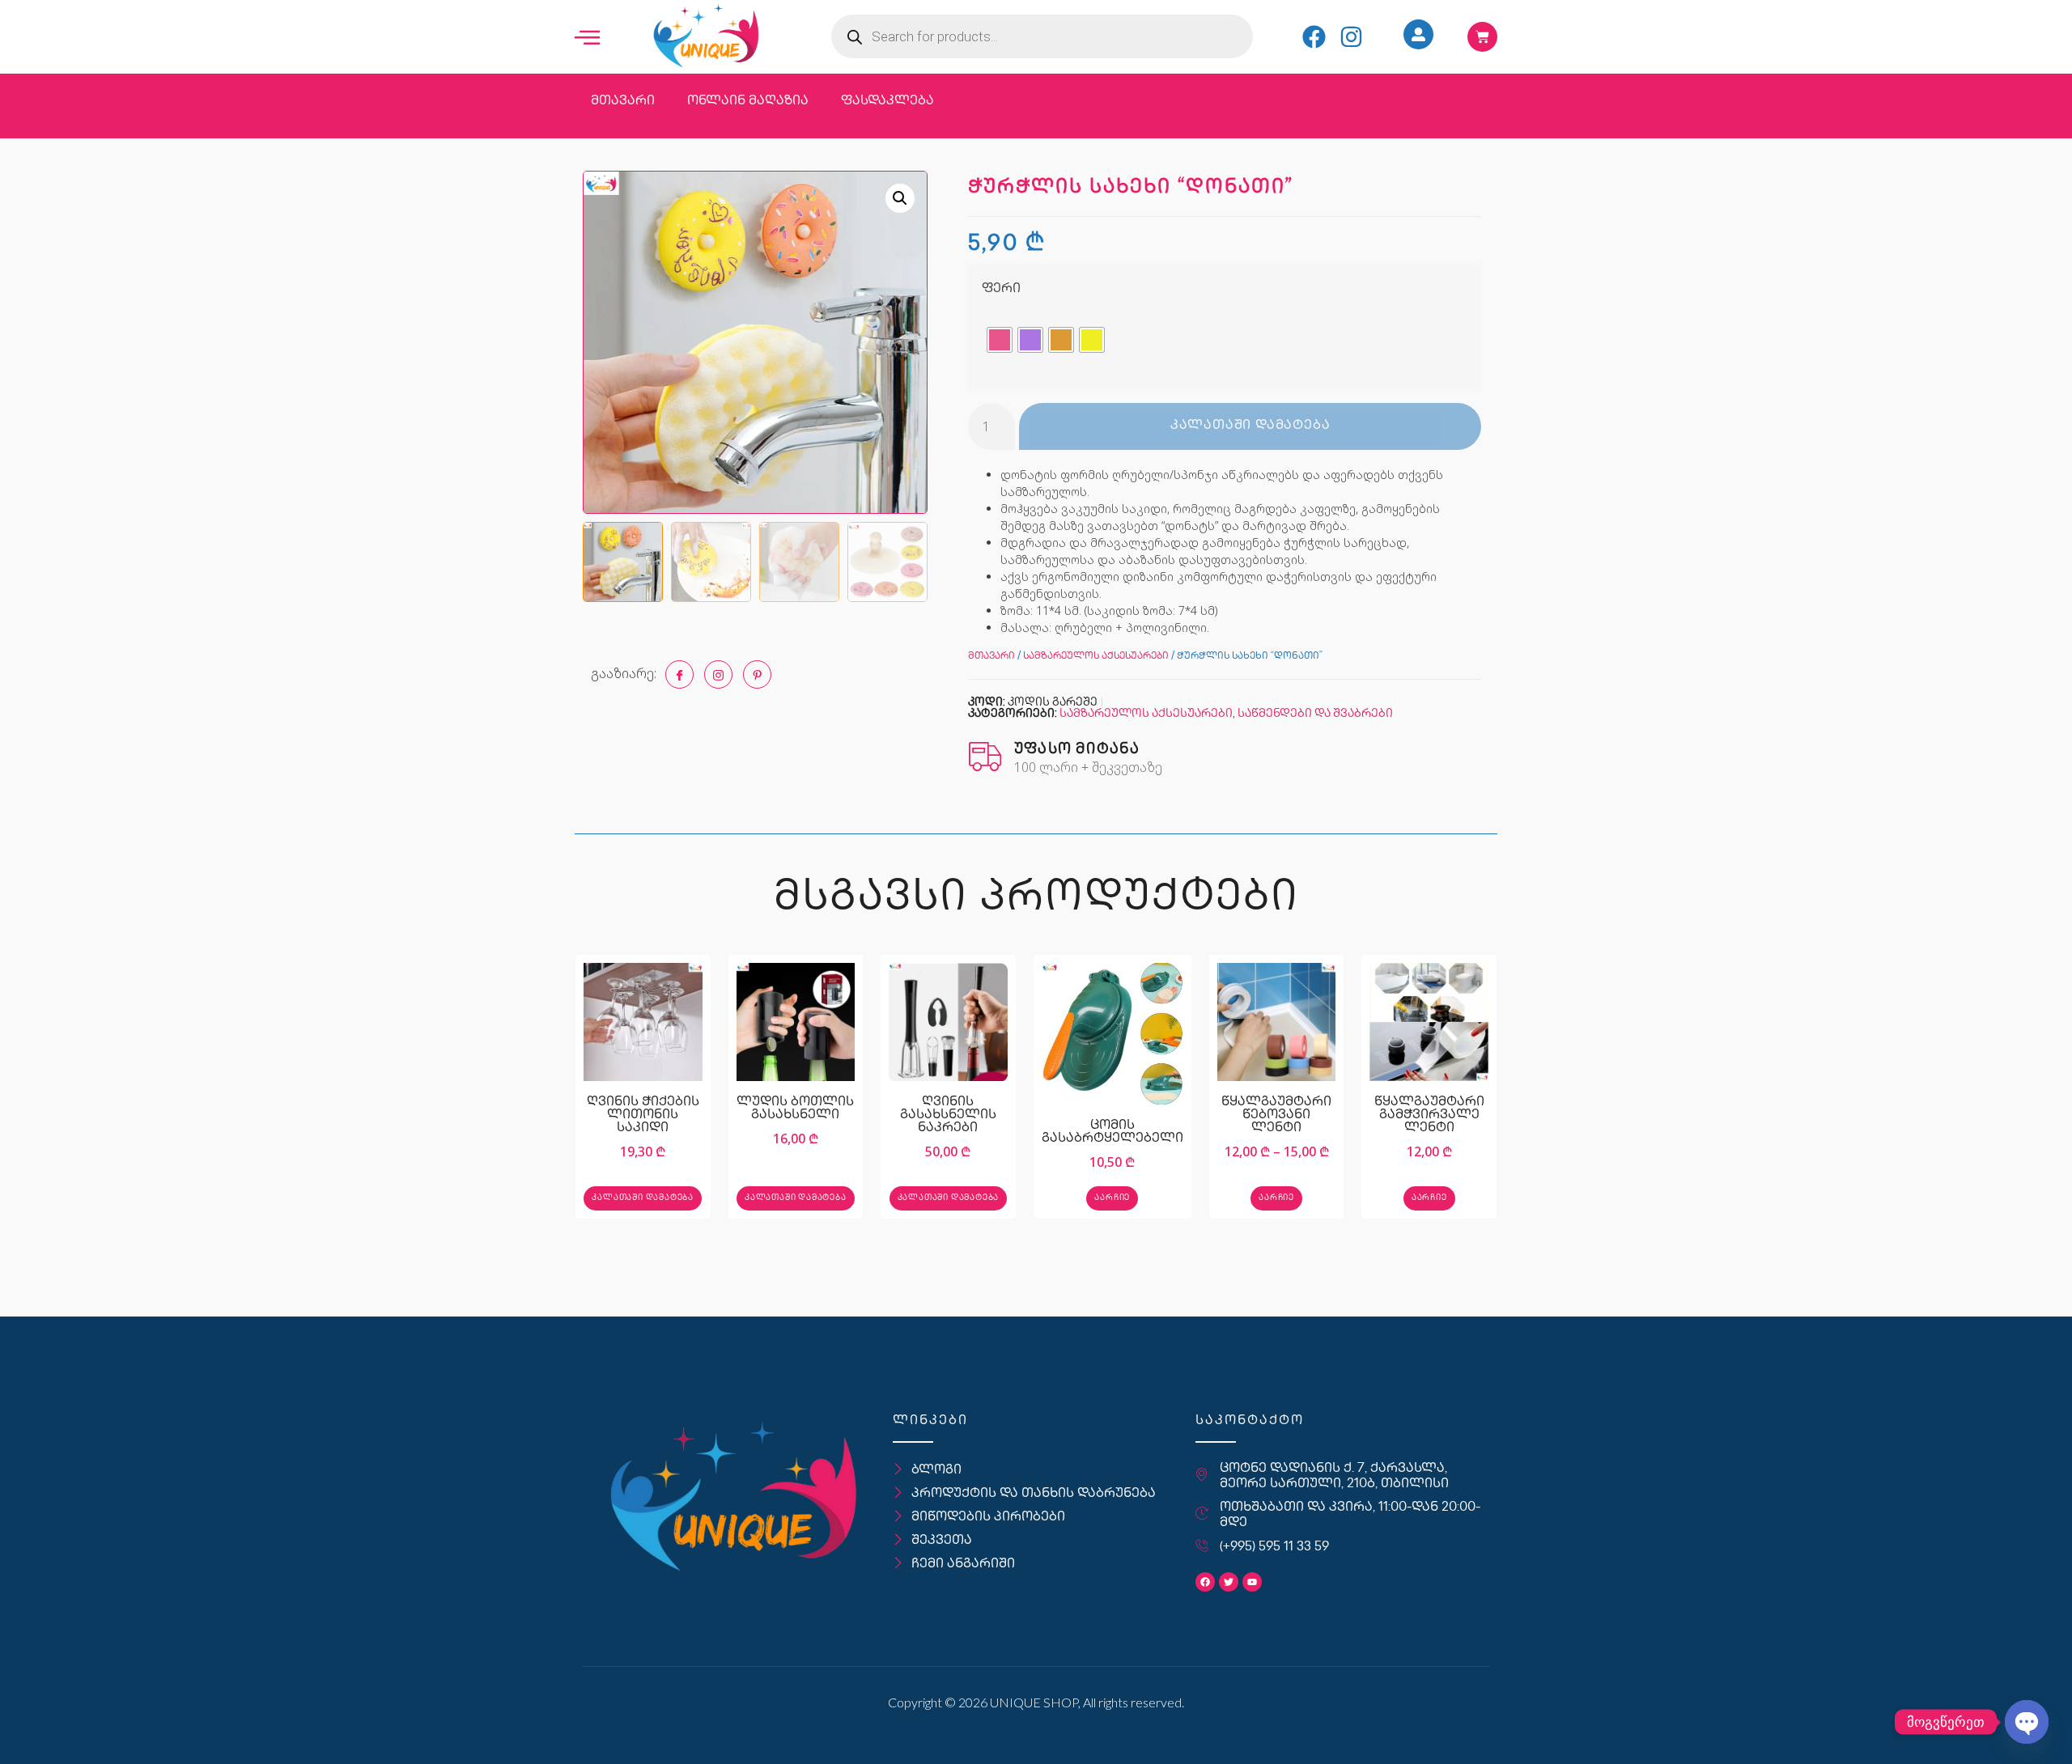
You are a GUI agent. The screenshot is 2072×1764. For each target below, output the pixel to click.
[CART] (1482, 37)
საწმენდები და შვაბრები (1315, 714)
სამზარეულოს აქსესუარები (1096, 657)
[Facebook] (1314, 37)
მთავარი (623, 102)
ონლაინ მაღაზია (748, 102)
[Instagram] (1351, 37)
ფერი (1001, 289)
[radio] (1000, 340)
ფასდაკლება (887, 102)
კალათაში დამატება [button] (643, 1198)
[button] (900, 198)
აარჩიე (1112, 1198)
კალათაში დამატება (1250, 426)
